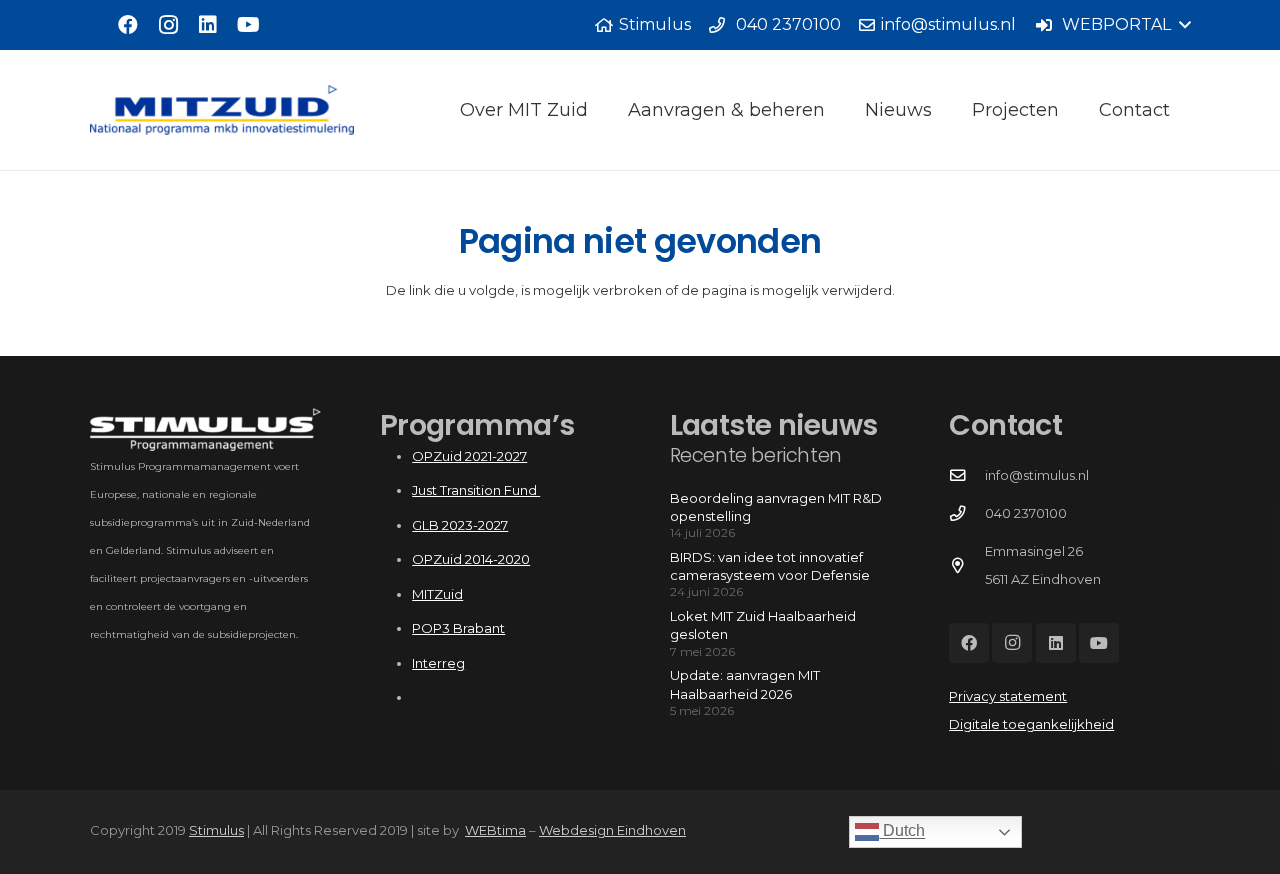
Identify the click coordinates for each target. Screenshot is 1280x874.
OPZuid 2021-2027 (469, 456)
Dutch (902, 831)
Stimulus (216, 830)
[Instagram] (168, 25)
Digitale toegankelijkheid (1031, 724)
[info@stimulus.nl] (966, 476)
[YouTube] (248, 25)
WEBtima (495, 830)
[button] (1112, 25)
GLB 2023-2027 (460, 525)
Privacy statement (1008, 696)
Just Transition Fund (476, 490)
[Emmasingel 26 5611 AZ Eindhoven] (966, 566)
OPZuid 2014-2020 (471, 559)
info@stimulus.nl (1037, 475)
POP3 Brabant (458, 628)
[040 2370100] (966, 514)
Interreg (438, 663)
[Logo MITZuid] (222, 110)
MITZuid (437, 594)
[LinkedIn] (208, 25)
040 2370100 (1026, 513)
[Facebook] (128, 25)
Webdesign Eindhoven (612, 830)
